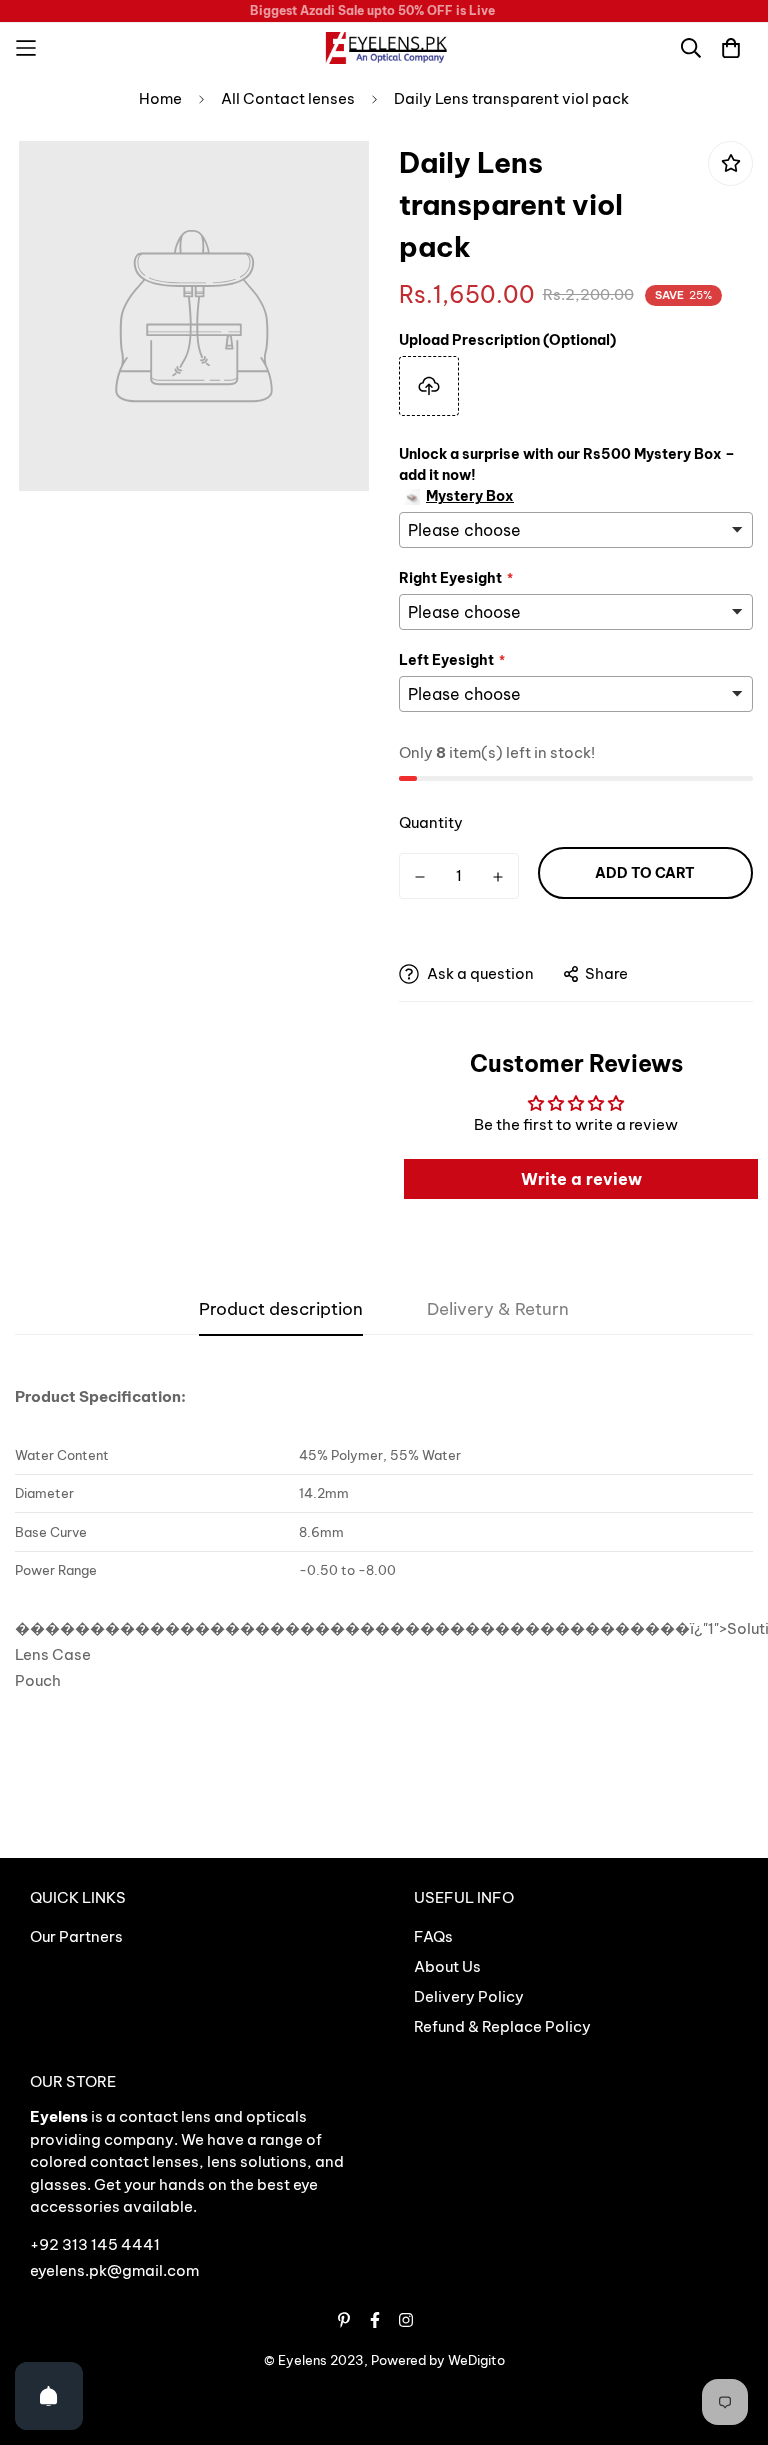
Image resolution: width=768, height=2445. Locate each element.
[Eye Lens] (384, 48)
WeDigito (476, 2360)
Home (160, 98)
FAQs (433, 1936)
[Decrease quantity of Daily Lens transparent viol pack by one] (420, 877)
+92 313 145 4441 (95, 2244)
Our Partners (76, 1936)
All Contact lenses (288, 98)
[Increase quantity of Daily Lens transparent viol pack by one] (498, 877)
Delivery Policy (469, 1996)
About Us (447, 1966)
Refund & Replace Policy (502, 2026)
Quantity (431, 822)
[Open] (49, 2396)
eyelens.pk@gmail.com (114, 2270)
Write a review (581, 1179)
